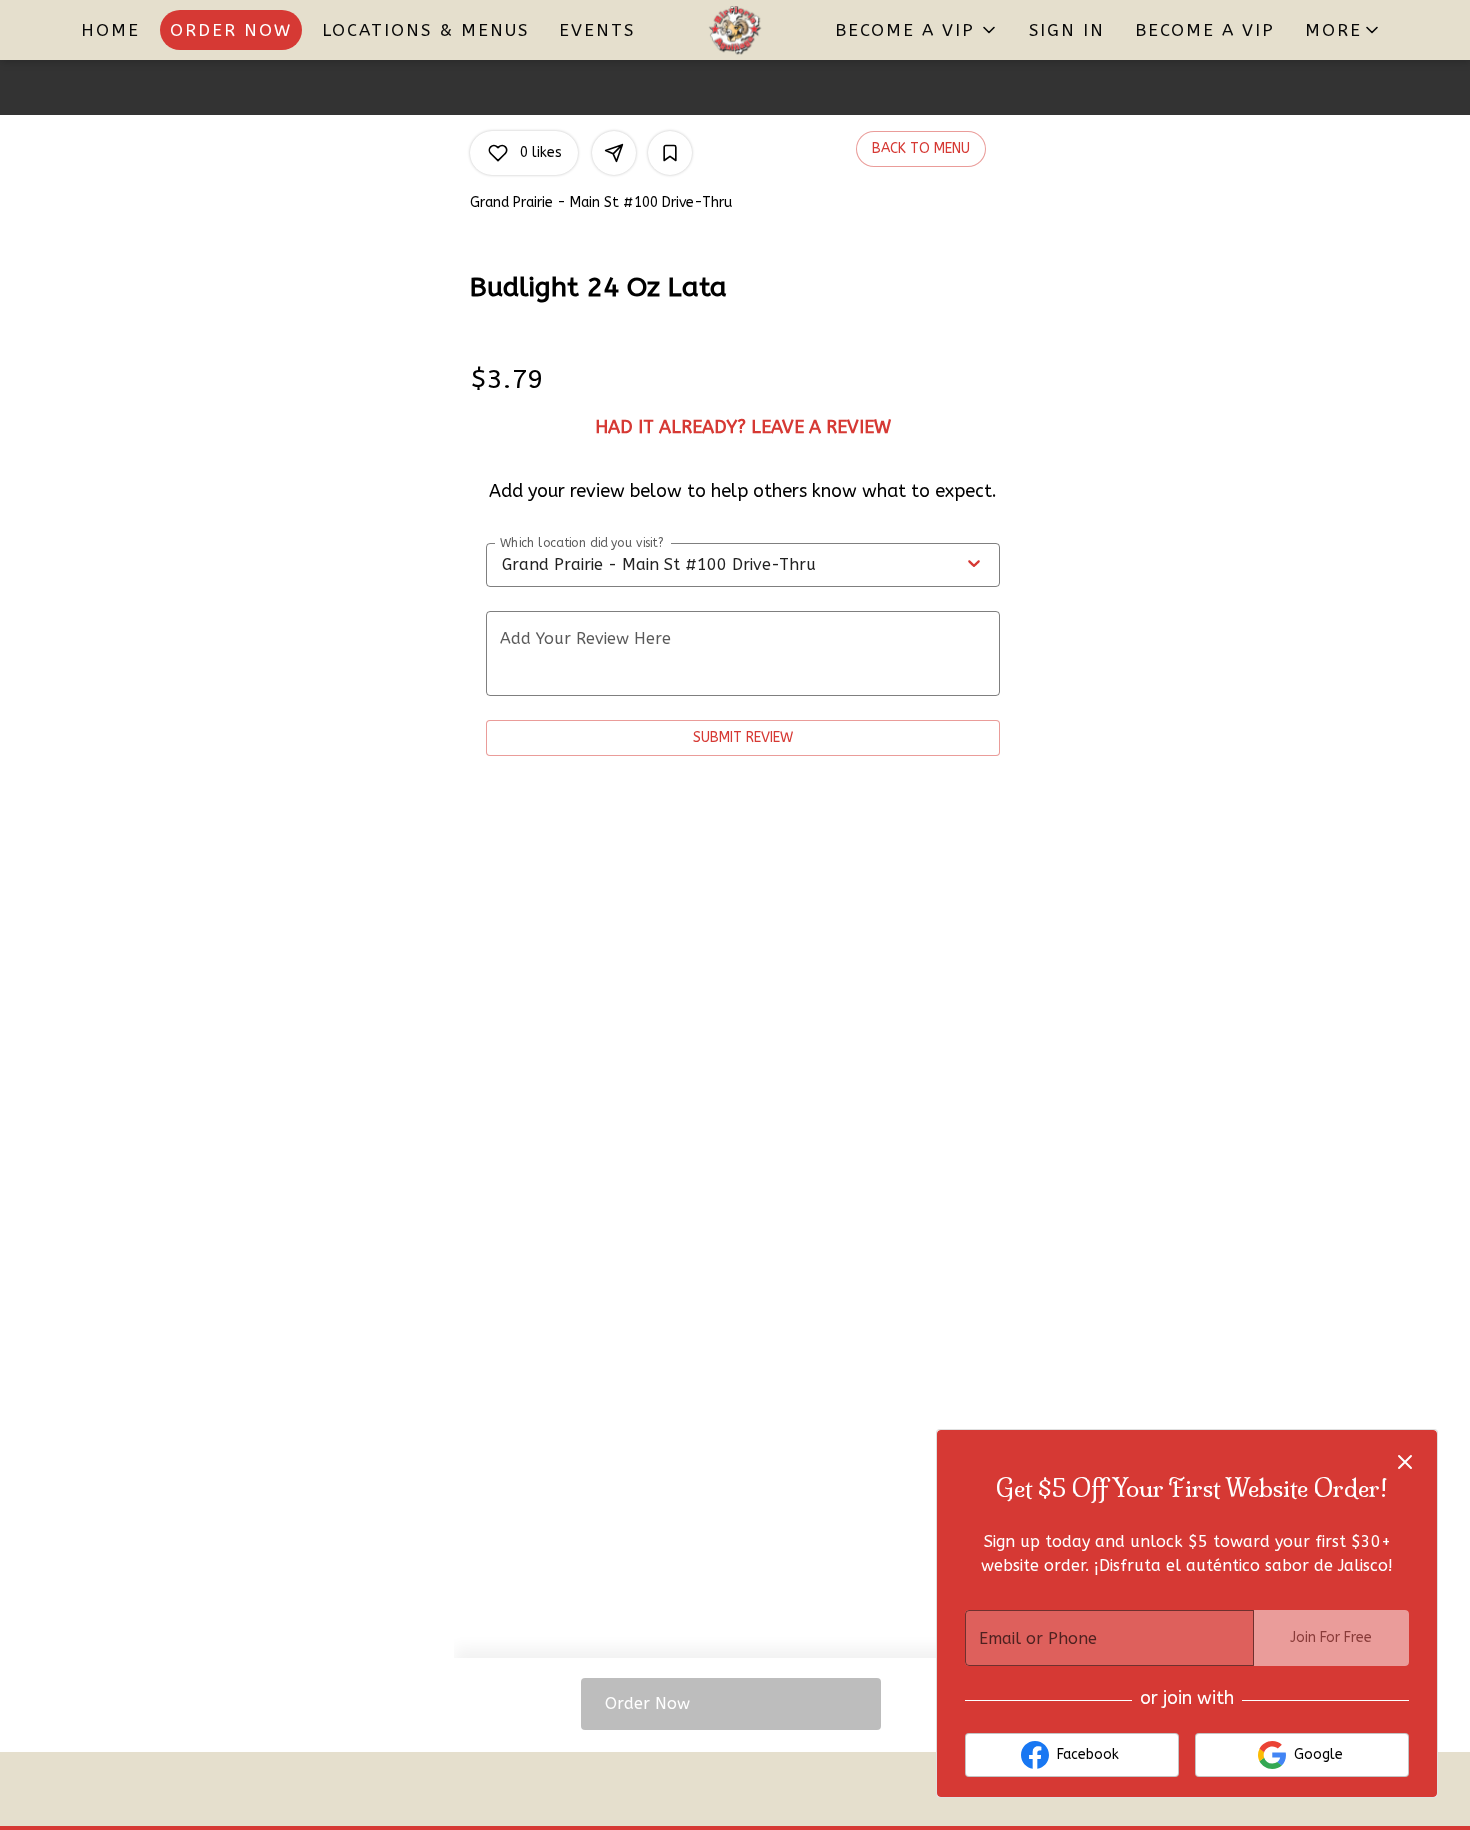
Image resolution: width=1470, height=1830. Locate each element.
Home (110, 30)
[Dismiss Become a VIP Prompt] (1405, 1462)
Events (597, 30)
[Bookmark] (670, 153)
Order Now (231, 30)
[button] (1343, 30)
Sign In (1067, 30)
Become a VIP (1205, 30)
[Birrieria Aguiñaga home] (735, 30)
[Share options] (614, 153)
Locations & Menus (425, 30)
